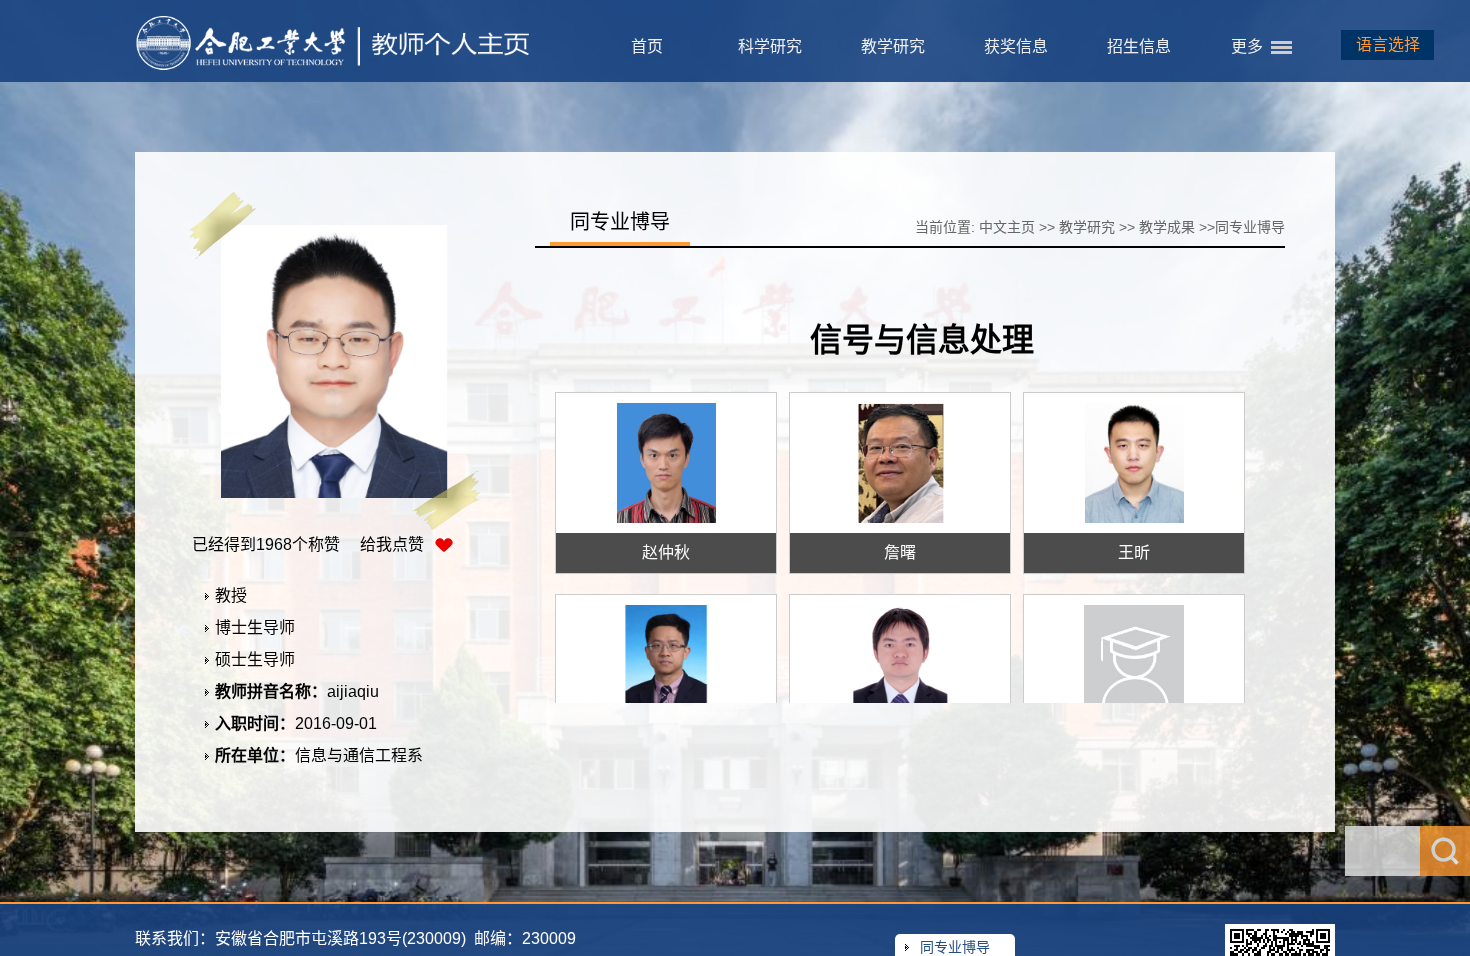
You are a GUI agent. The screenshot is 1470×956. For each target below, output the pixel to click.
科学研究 (770, 46)
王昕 (1134, 552)
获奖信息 (1016, 46)
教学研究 (893, 46)
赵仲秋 (666, 552)
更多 (1247, 46)
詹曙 (900, 552)
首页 (647, 46)
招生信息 (1139, 46)
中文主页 (1007, 227)
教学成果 (1167, 227)
